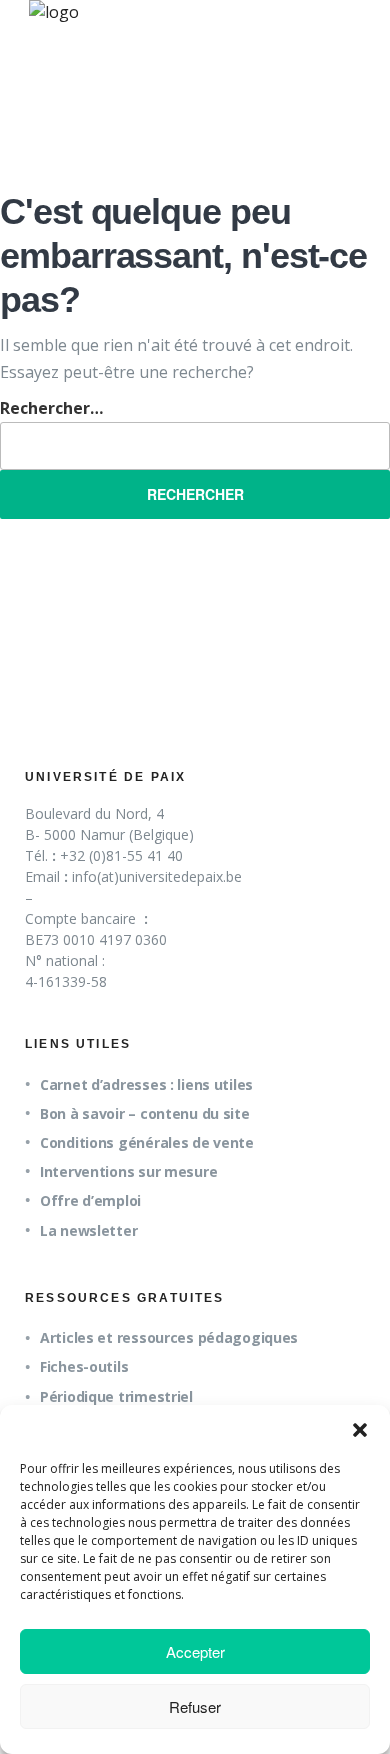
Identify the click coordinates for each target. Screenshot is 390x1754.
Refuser (195, 1706)
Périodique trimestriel (116, 1396)
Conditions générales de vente (147, 1142)
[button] (360, 1430)
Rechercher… (51, 408)
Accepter (195, 1651)
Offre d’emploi (90, 1200)
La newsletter (88, 1230)
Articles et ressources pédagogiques (169, 1337)
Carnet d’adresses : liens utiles (146, 1084)
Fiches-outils (84, 1366)
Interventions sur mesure (128, 1171)
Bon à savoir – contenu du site (145, 1113)
